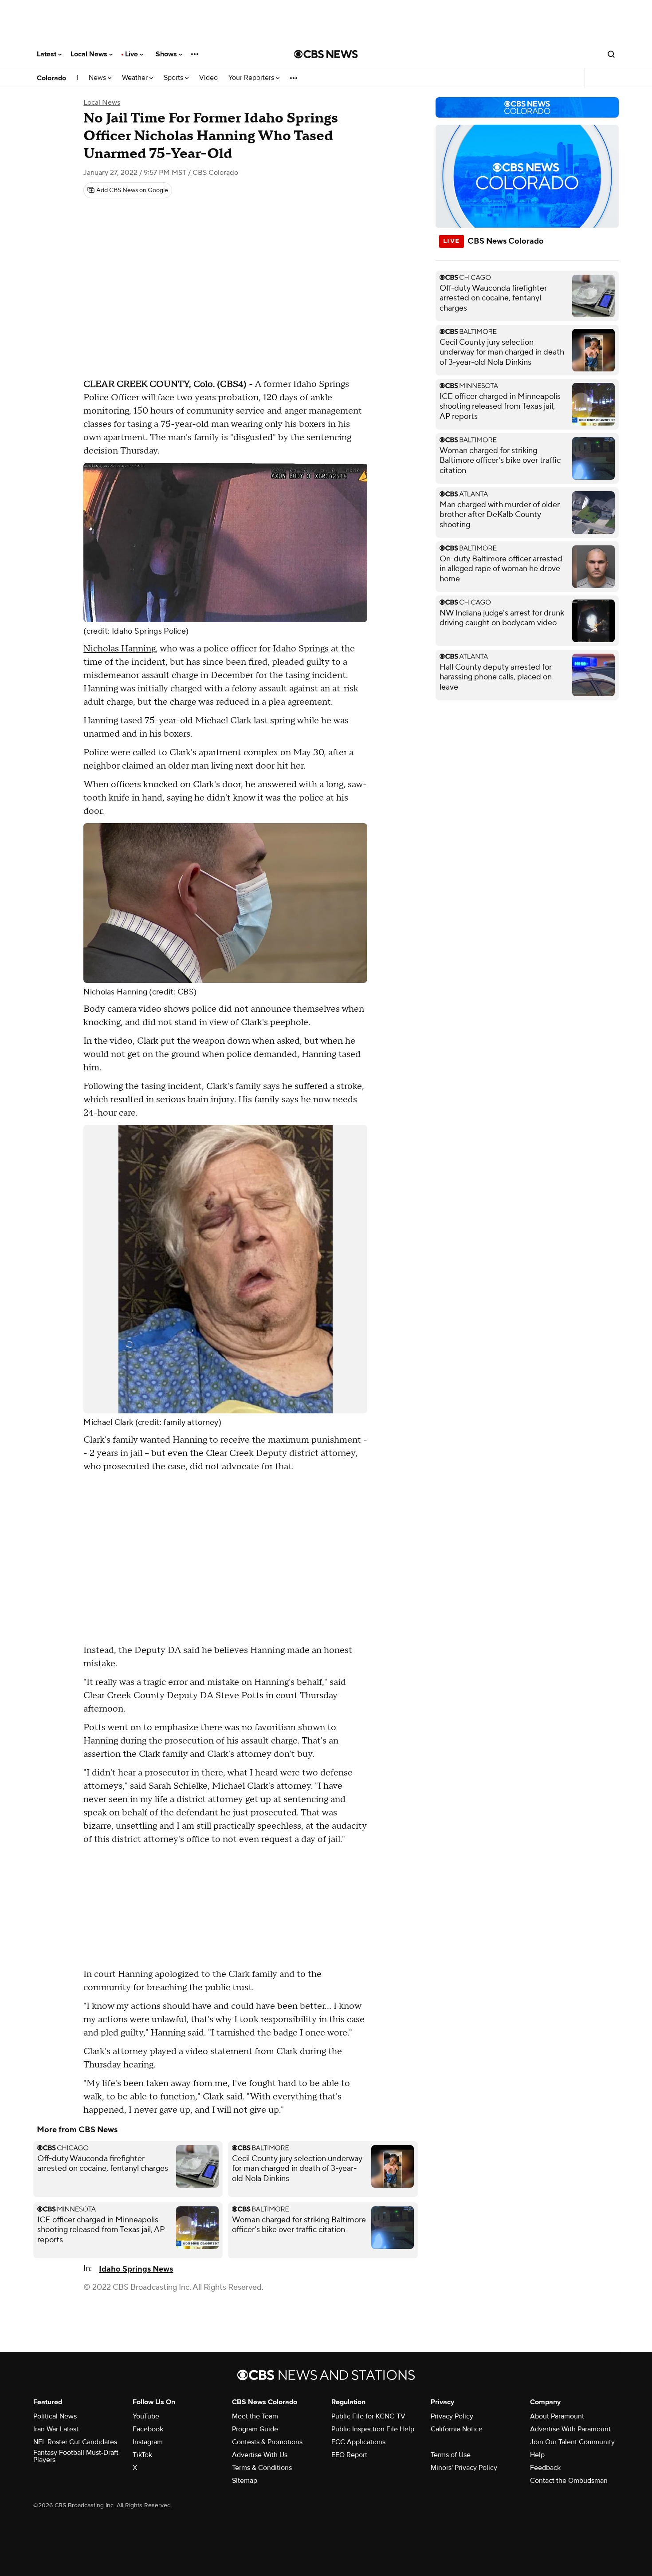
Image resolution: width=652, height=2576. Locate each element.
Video (208, 78)
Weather (136, 78)
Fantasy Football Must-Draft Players (76, 2456)
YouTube (146, 2416)
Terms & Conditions (262, 2468)
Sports (174, 78)
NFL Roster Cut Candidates (75, 2442)
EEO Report (349, 2455)
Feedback (545, 2468)
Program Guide (255, 2429)
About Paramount (557, 2416)
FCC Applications (358, 2442)
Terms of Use (451, 2455)
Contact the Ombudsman (569, 2481)
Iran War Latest (56, 2429)
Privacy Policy (452, 2416)
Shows (167, 54)
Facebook (148, 2429)
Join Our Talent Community (572, 2442)
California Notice (457, 2429)
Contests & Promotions (267, 2442)
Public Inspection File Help (373, 2429)
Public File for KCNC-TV (368, 2416)
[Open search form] (611, 54)
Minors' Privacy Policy (464, 2468)
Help (537, 2455)
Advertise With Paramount (570, 2429)
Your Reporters (252, 78)
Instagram (148, 2442)
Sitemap (245, 2481)
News (98, 78)
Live (132, 54)
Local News (90, 54)
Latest (47, 54)
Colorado (51, 78)
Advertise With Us (260, 2455)
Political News (55, 2416)
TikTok (142, 2455)
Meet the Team (255, 2416)
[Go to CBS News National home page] (326, 54)
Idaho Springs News (136, 2269)
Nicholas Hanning (120, 649)
